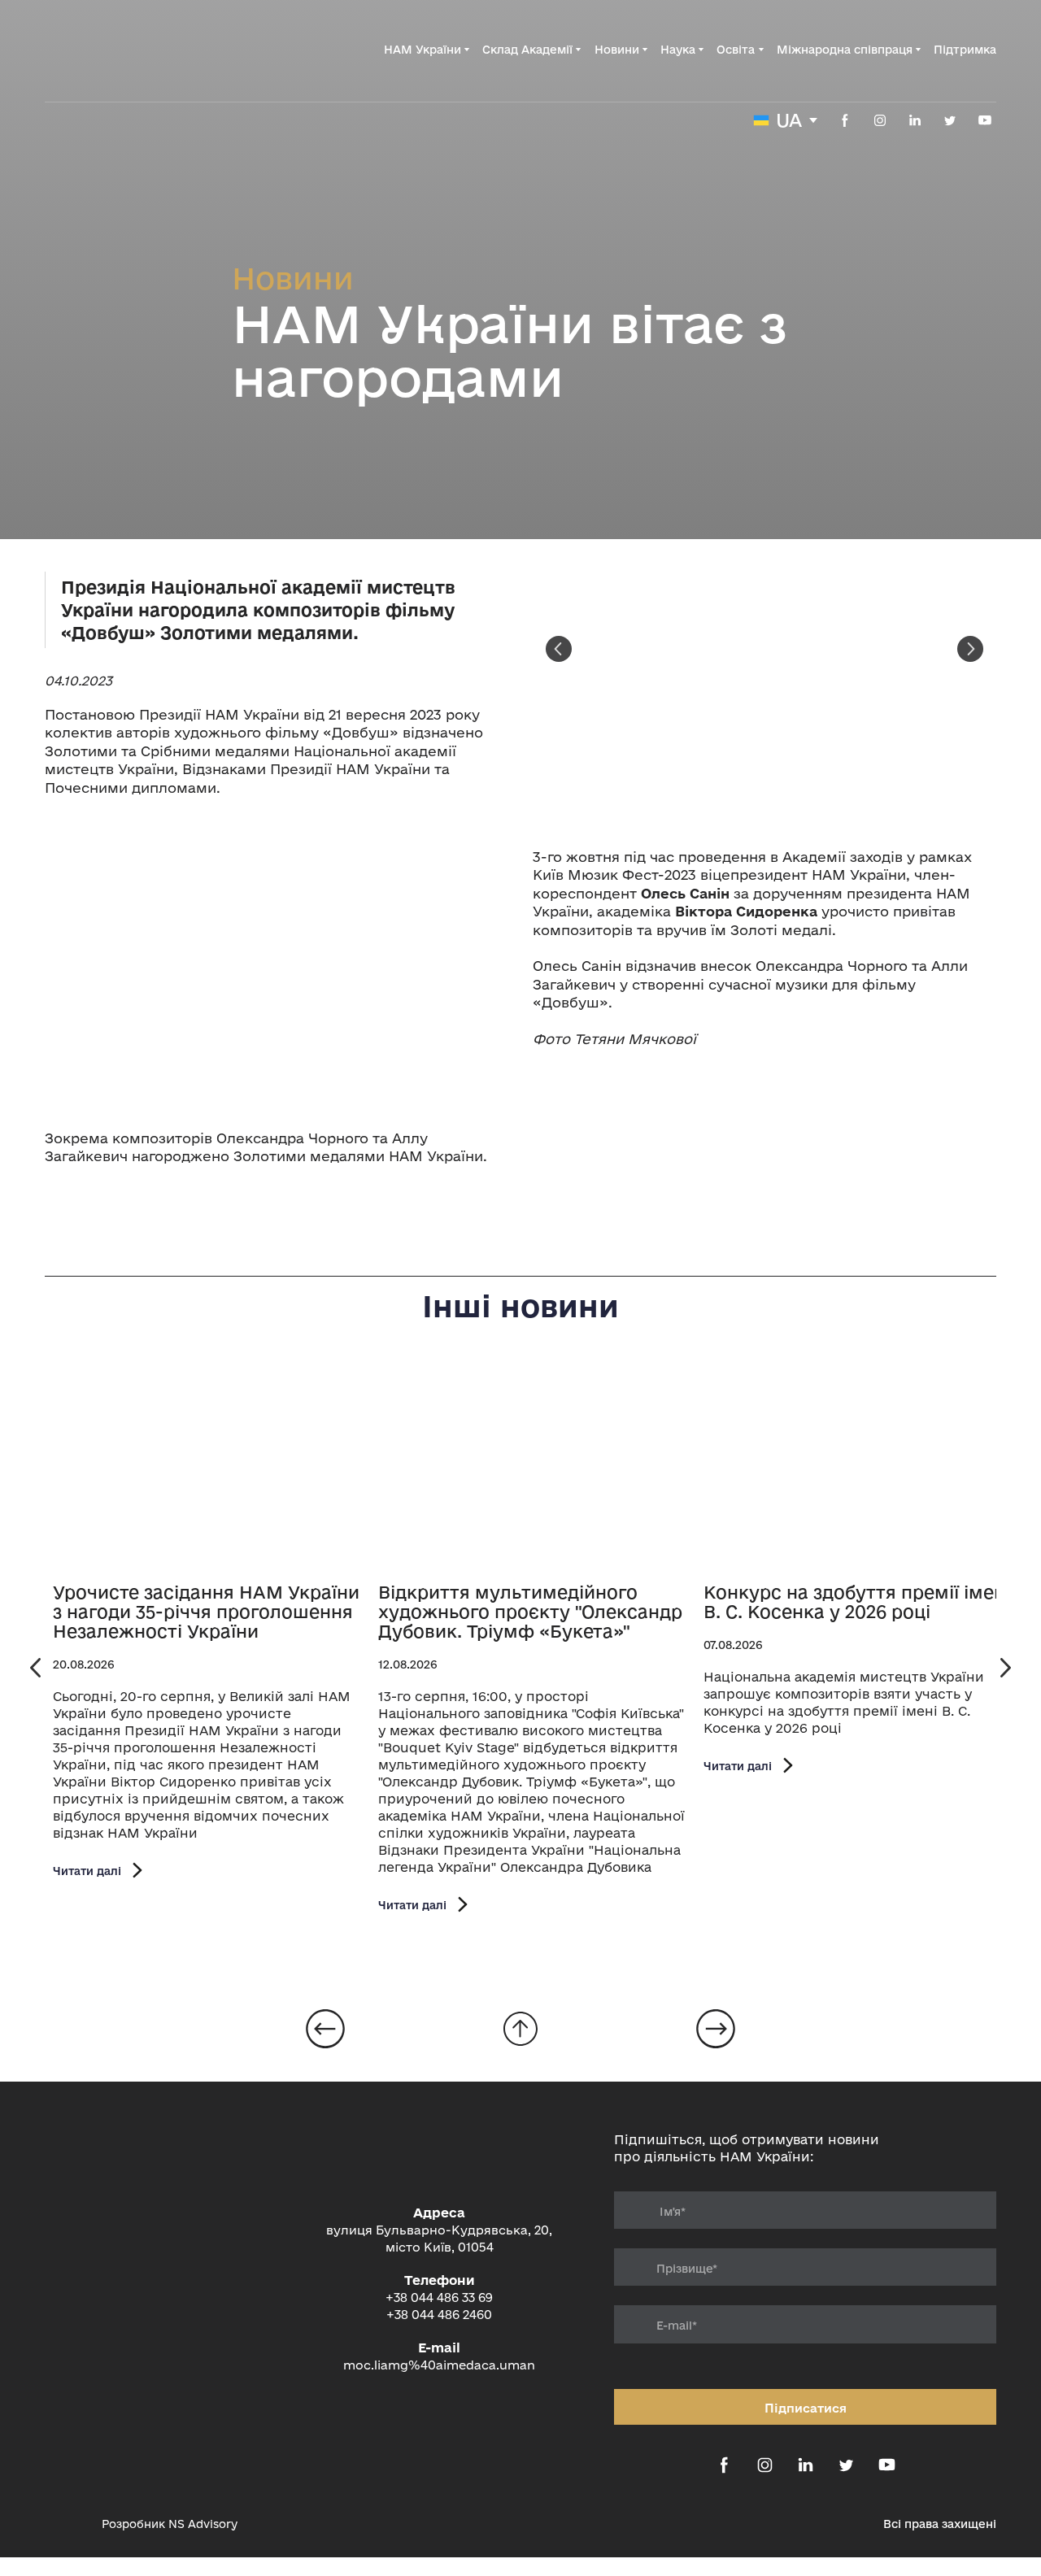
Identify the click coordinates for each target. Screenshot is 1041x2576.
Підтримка (965, 50)
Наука (678, 50)
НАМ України (422, 50)
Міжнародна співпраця (845, 50)
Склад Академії (527, 50)
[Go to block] (520, 2029)
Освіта (736, 50)
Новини (617, 50)
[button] (845, 120)
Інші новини (520, 1306)
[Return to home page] (127, 50)
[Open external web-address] (65, 2524)
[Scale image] (277, 963)
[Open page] (207, 1467)
